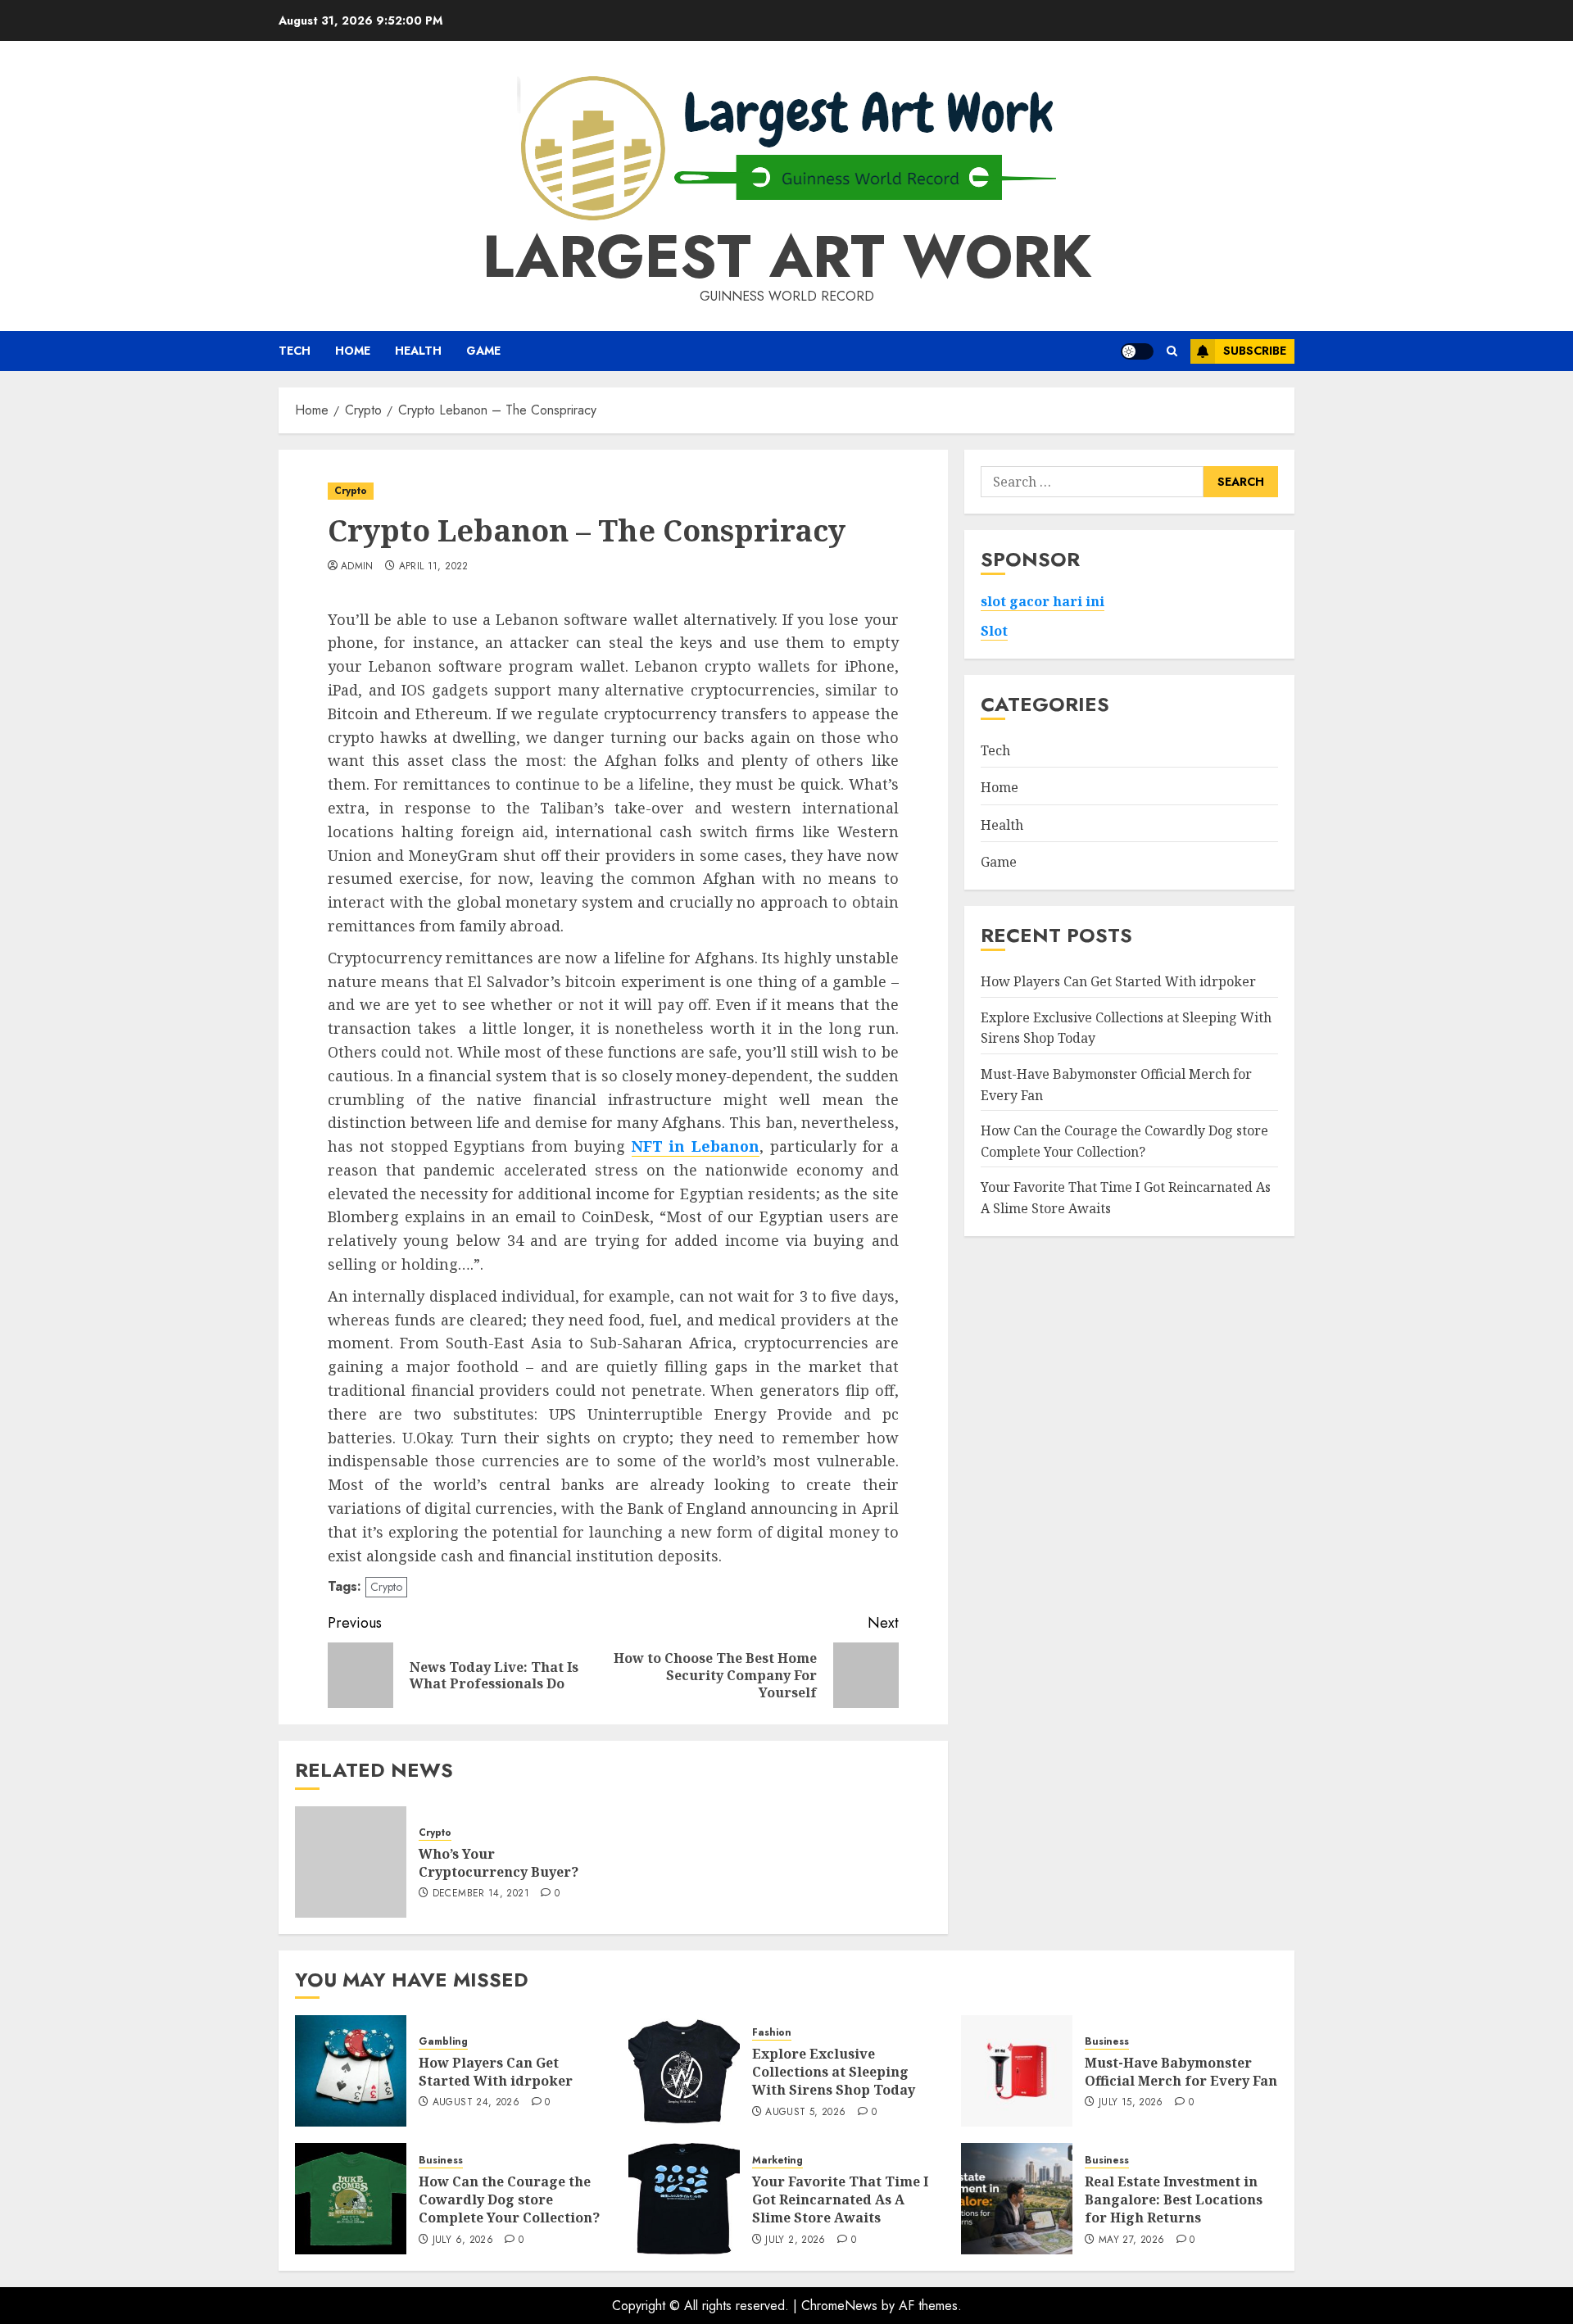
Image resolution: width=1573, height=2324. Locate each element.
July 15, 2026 (1131, 2103)
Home (353, 351)
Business (1107, 2042)
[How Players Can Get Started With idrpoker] (351, 2071)
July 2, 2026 (795, 2240)
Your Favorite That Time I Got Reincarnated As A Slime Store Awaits (840, 2200)
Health (418, 351)
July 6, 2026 (463, 2240)
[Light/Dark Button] (1137, 351)
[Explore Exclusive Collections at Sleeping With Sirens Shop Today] (684, 2071)
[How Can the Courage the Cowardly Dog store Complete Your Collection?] (351, 2199)
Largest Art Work (787, 256)
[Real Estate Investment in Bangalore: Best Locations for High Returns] (1017, 2199)
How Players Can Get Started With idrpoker (1118, 981)
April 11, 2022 (434, 567)
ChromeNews (839, 2306)
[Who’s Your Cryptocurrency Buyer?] (351, 1862)
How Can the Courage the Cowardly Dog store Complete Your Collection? (1124, 1141)
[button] (1172, 351)
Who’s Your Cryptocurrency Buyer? (499, 1863)
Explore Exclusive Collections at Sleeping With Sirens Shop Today (834, 2072)
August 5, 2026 (805, 2113)
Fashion (772, 2033)
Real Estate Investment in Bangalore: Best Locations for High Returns (1174, 2200)
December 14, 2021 (481, 1894)
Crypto (351, 491)
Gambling (443, 2042)
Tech (295, 351)
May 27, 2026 (1131, 2240)
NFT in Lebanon (696, 1146)
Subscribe (1255, 351)
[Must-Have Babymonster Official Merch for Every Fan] (1017, 2071)
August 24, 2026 (476, 2103)
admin (357, 567)
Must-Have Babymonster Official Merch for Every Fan (1181, 2072)
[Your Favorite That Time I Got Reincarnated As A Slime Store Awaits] (684, 2199)
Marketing (777, 2161)
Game (483, 351)
